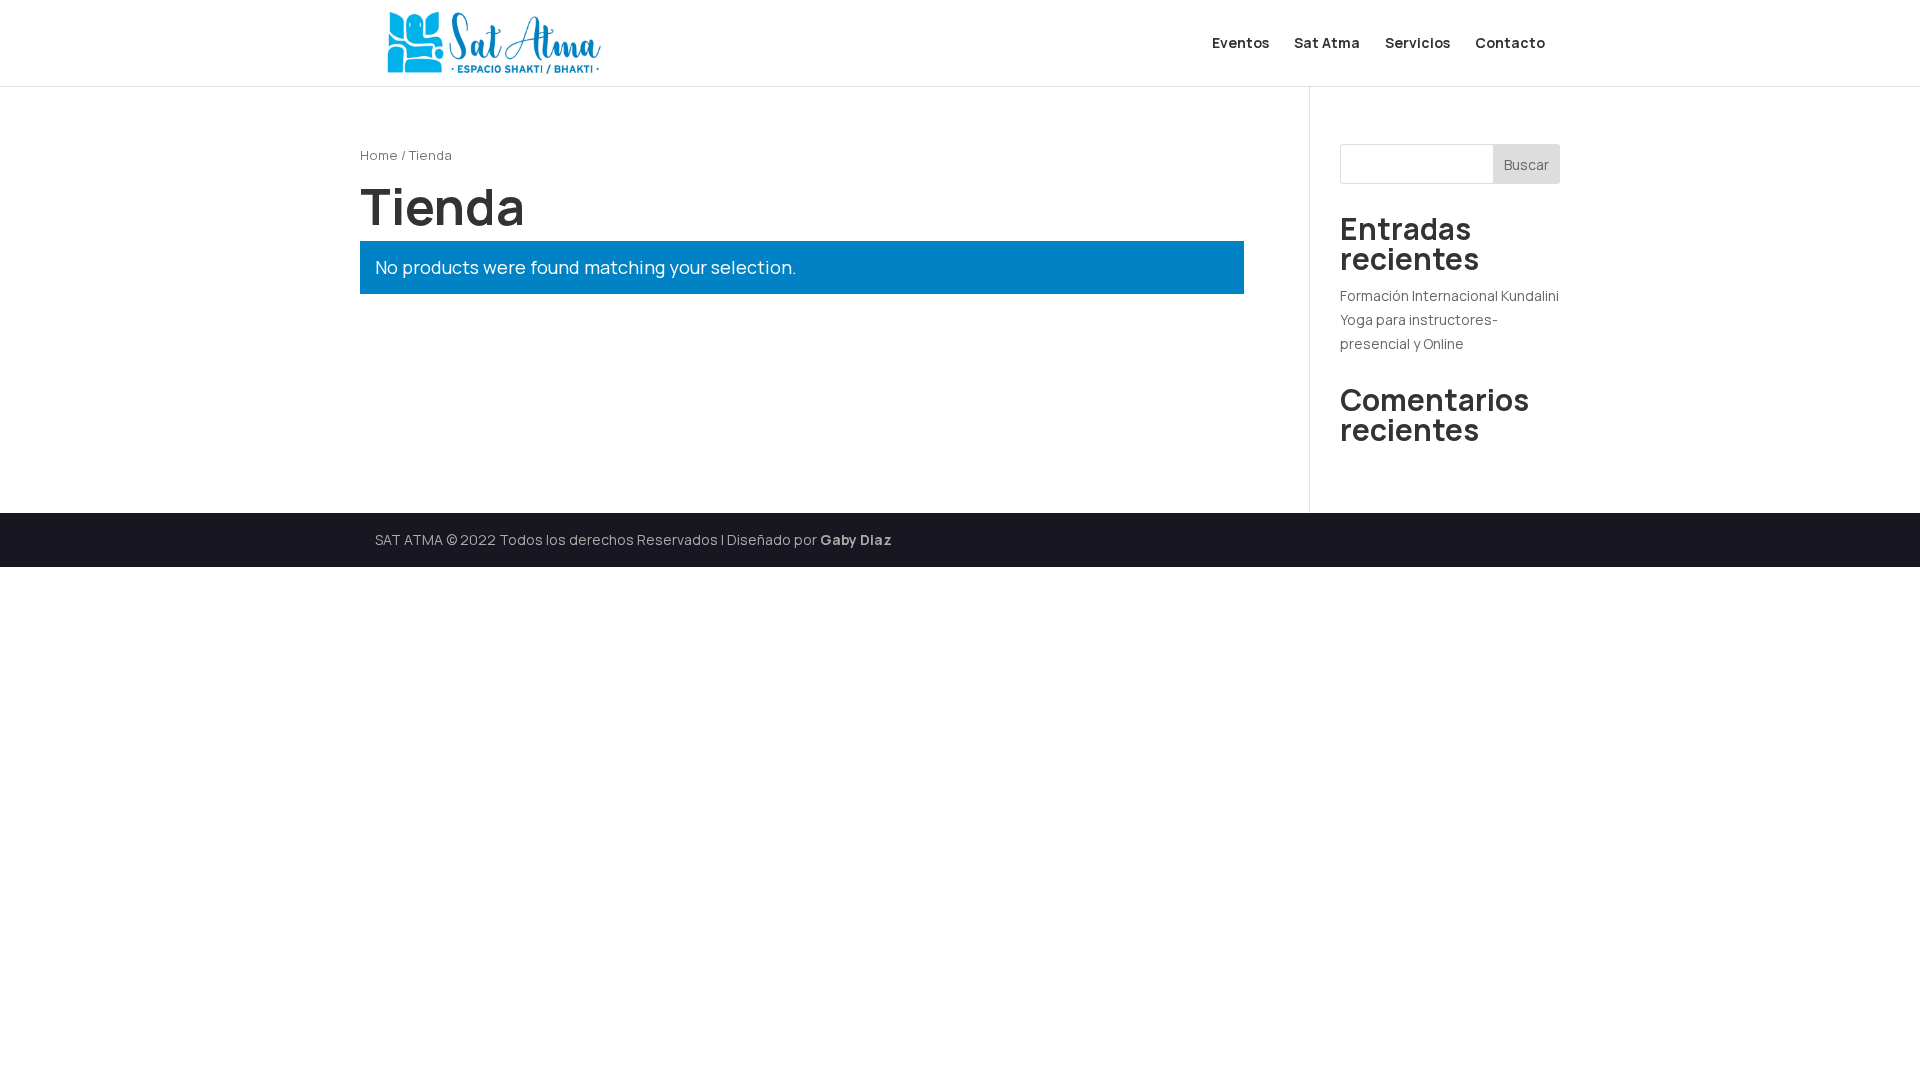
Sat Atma (1327, 44)
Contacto (1510, 44)
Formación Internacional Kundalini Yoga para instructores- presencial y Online (1449, 319)
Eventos (1240, 44)
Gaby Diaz (856, 539)
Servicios (1417, 44)
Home (379, 155)
